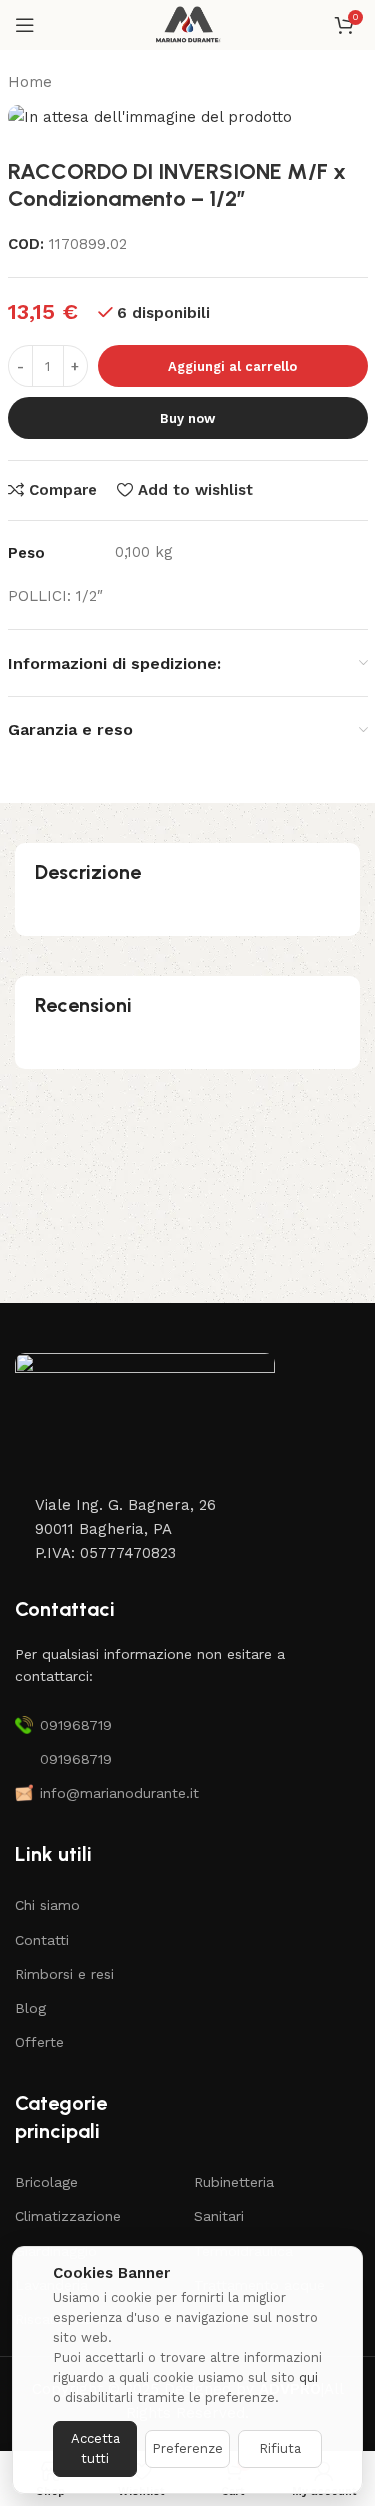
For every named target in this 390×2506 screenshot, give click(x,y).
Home (30, 82)
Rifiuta (280, 2448)
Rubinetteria (234, 2182)
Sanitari (219, 2216)
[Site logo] (187, 24)
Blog (30, 2008)
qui (308, 2377)
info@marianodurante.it (119, 1793)
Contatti (42, 1940)
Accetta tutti (95, 2448)
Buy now (187, 418)
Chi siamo (47, 1905)
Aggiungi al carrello (232, 366)
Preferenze (187, 2448)
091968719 (76, 1725)
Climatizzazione (68, 2216)
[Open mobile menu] (25, 25)
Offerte (39, 2042)
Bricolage (46, 2182)
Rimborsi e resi (64, 1974)
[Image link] (145, 1422)
